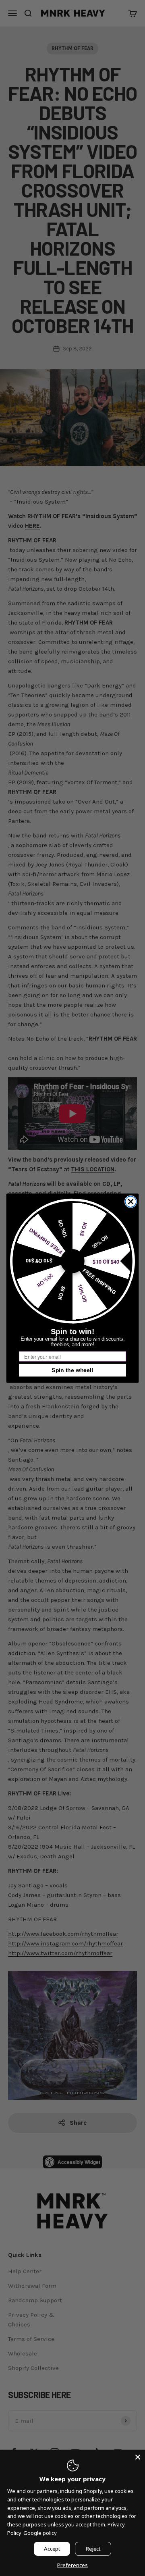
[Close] (138, 2457)
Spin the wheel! (72, 1370)
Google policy (40, 2533)
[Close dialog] (131, 1201)
